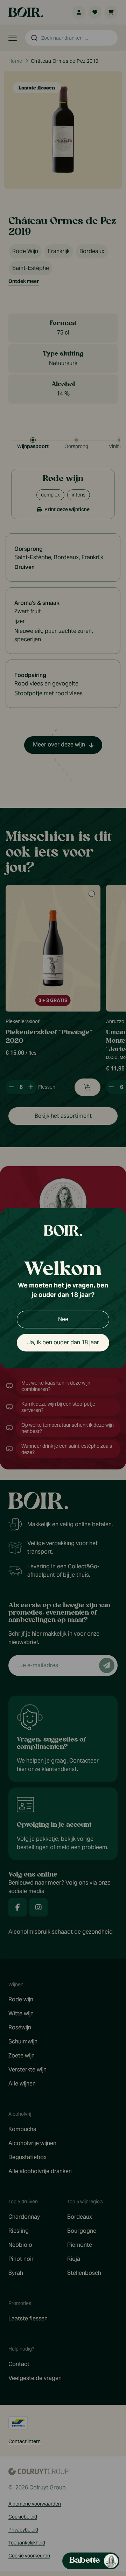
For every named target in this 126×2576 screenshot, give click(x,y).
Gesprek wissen (79, 144)
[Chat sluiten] (116, 144)
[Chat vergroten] (105, 144)
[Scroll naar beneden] (66, 2546)
